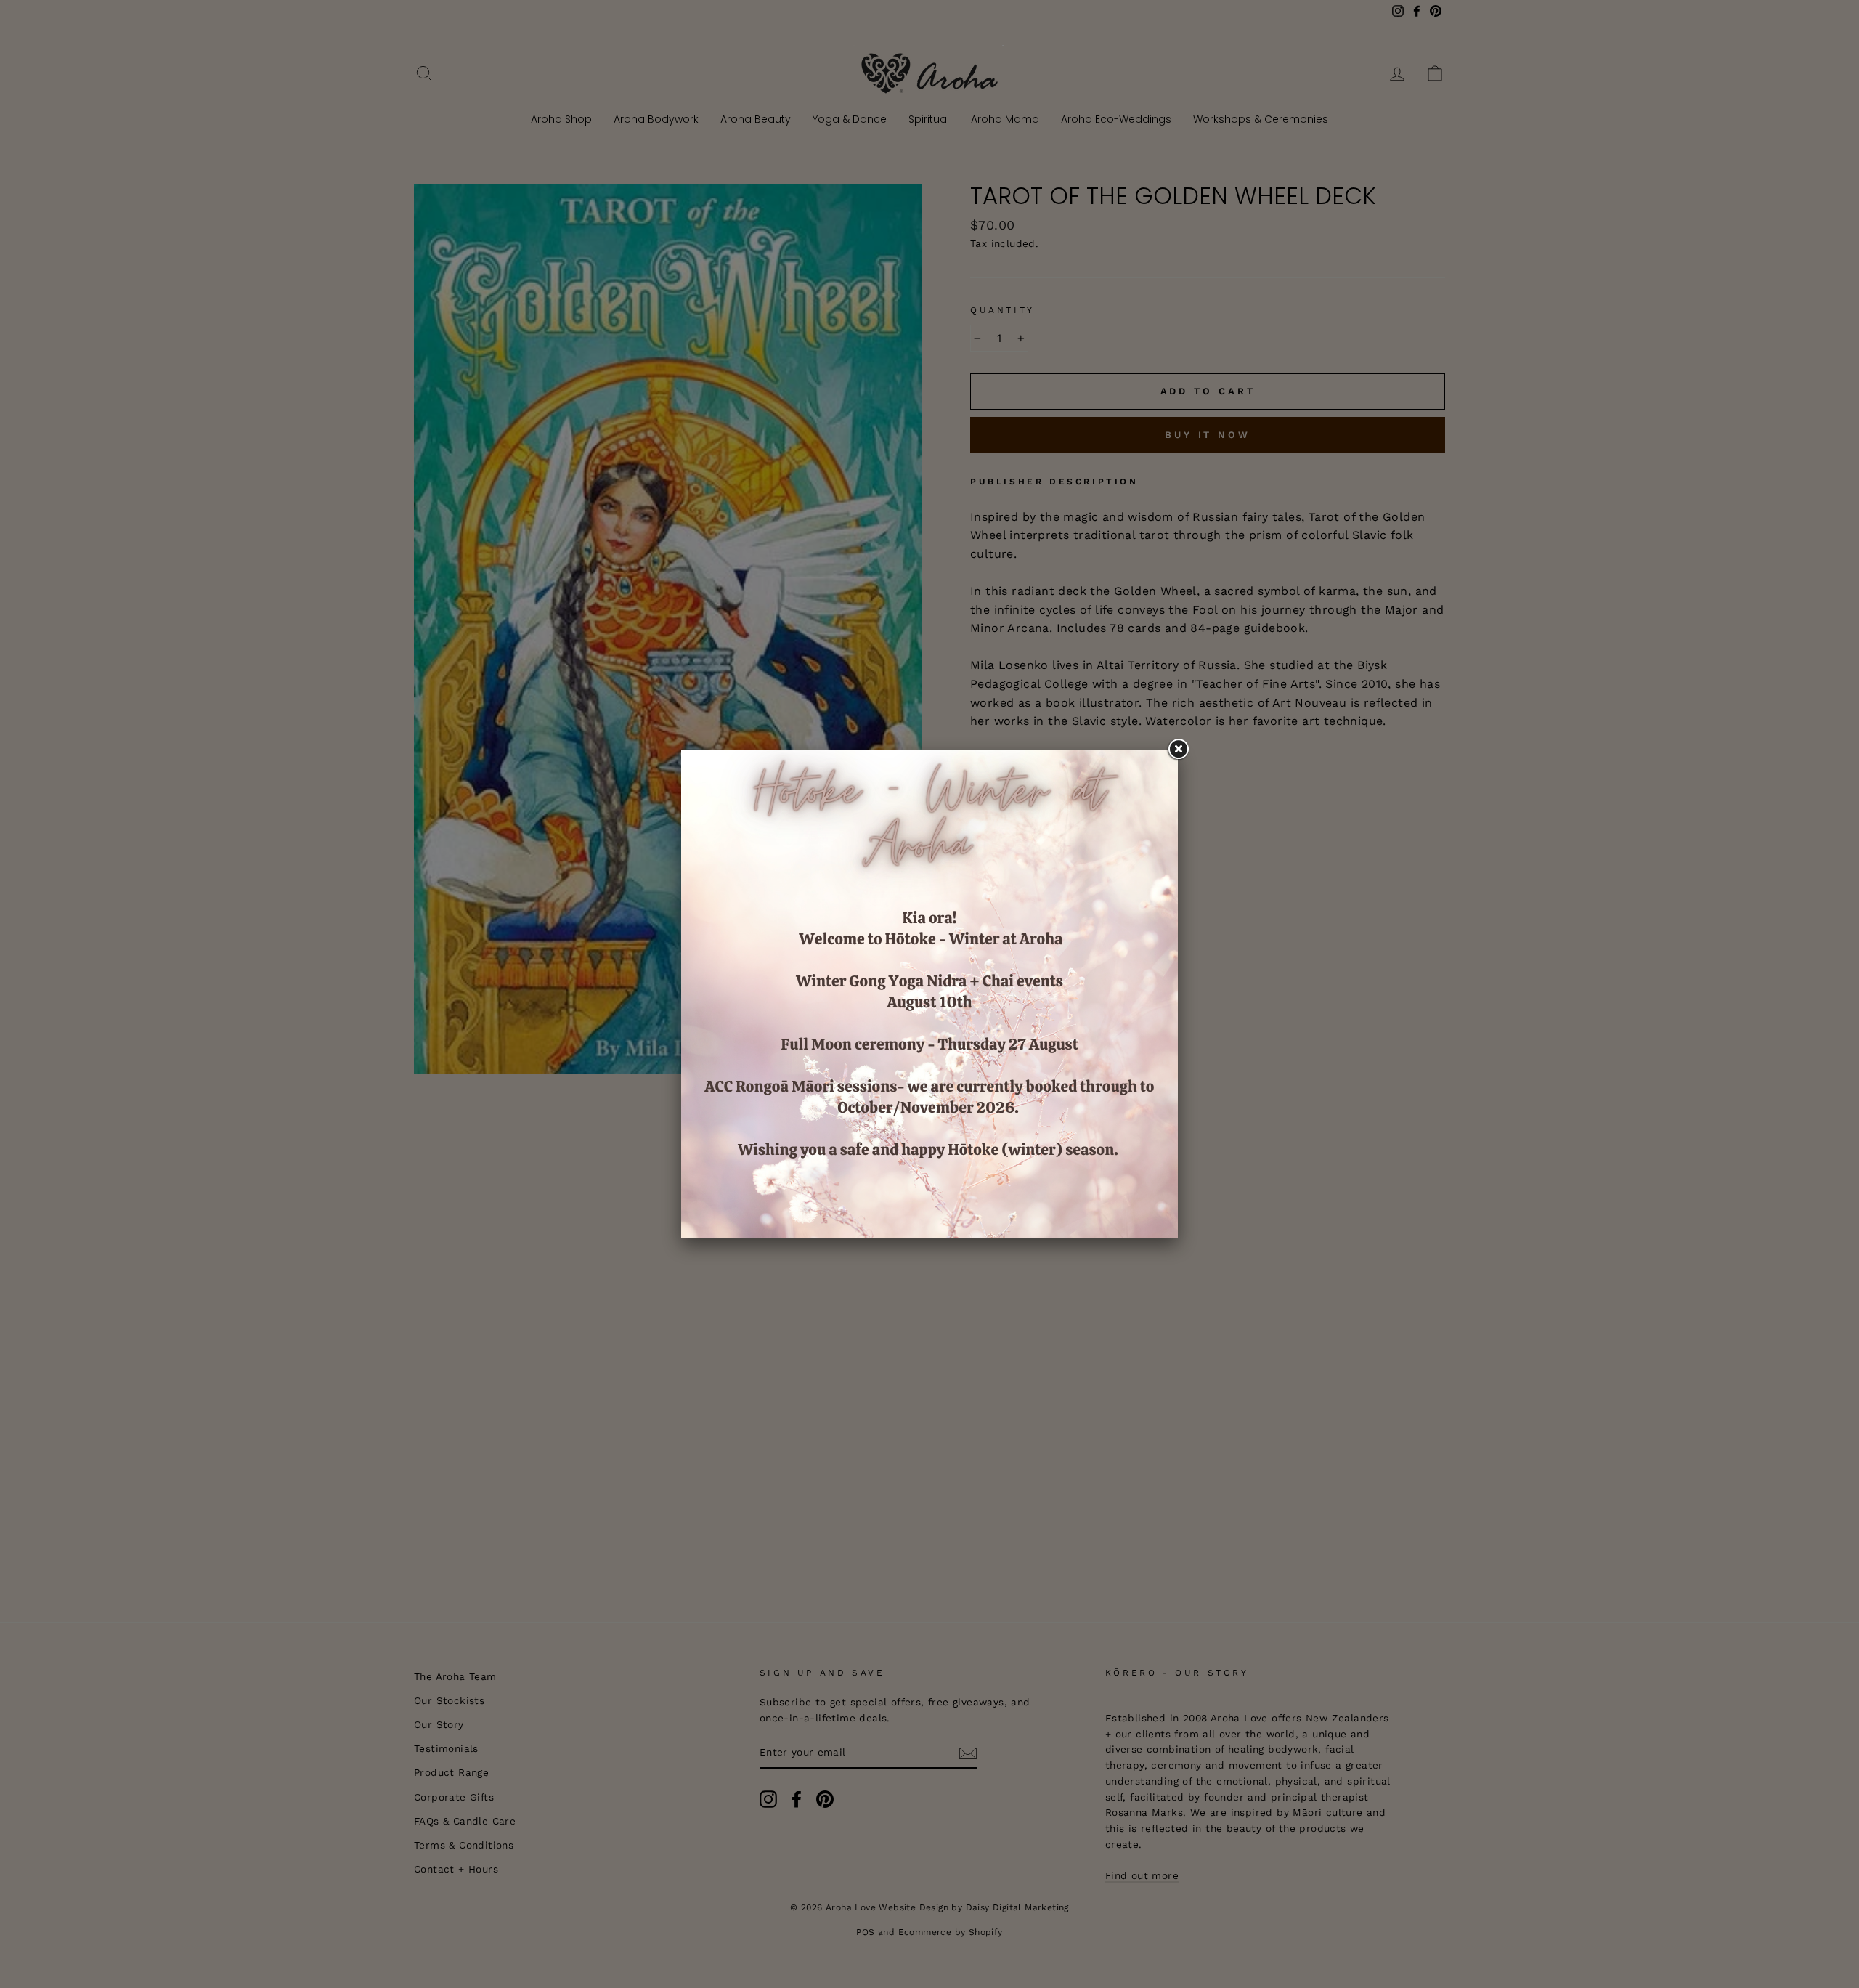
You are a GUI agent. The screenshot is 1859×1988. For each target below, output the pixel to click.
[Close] (1178, 750)
